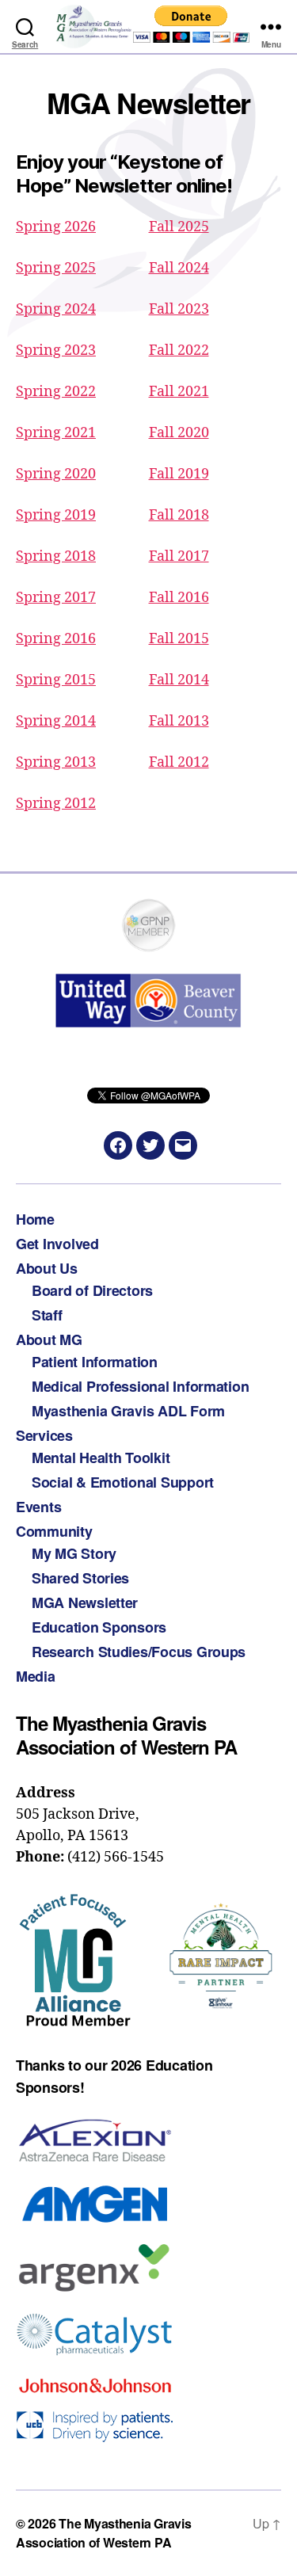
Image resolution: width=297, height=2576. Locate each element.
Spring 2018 (56, 556)
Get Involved (57, 1244)
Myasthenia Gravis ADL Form (128, 1411)
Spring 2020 (56, 474)
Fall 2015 (179, 639)
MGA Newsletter (85, 1602)
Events (38, 1507)
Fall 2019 (179, 474)
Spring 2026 (56, 227)
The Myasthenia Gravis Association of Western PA (103, 2533)
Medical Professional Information (140, 1386)
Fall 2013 (179, 721)
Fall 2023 (179, 309)
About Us (47, 1268)
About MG (49, 1339)
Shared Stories (80, 1578)
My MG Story (74, 1553)
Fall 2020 (179, 433)
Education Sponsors (99, 1627)
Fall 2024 (179, 268)
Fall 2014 (179, 680)
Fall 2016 (179, 598)
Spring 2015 (56, 680)
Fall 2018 (179, 515)
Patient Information (95, 1362)
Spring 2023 (56, 351)
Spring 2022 (56, 392)
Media (36, 1676)
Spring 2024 (56, 309)
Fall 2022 (179, 351)
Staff (47, 1315)
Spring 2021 (56, 433)
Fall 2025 (179, 227)
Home (35, 1219)
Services (44, 1435)
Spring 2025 (56, 268)
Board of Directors (92, 1290)
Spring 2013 (56, 762)
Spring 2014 (56, 721)
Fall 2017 (179, 556)
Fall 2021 (179, 392)
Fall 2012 (179, 762)
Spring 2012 (56, 804)
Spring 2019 (56, 515)
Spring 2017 (56, 598)
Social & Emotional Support (123, 1482)
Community (54, 1531)
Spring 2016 (56, 639)
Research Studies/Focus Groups (139, 1652)
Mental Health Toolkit (101, 1458)
